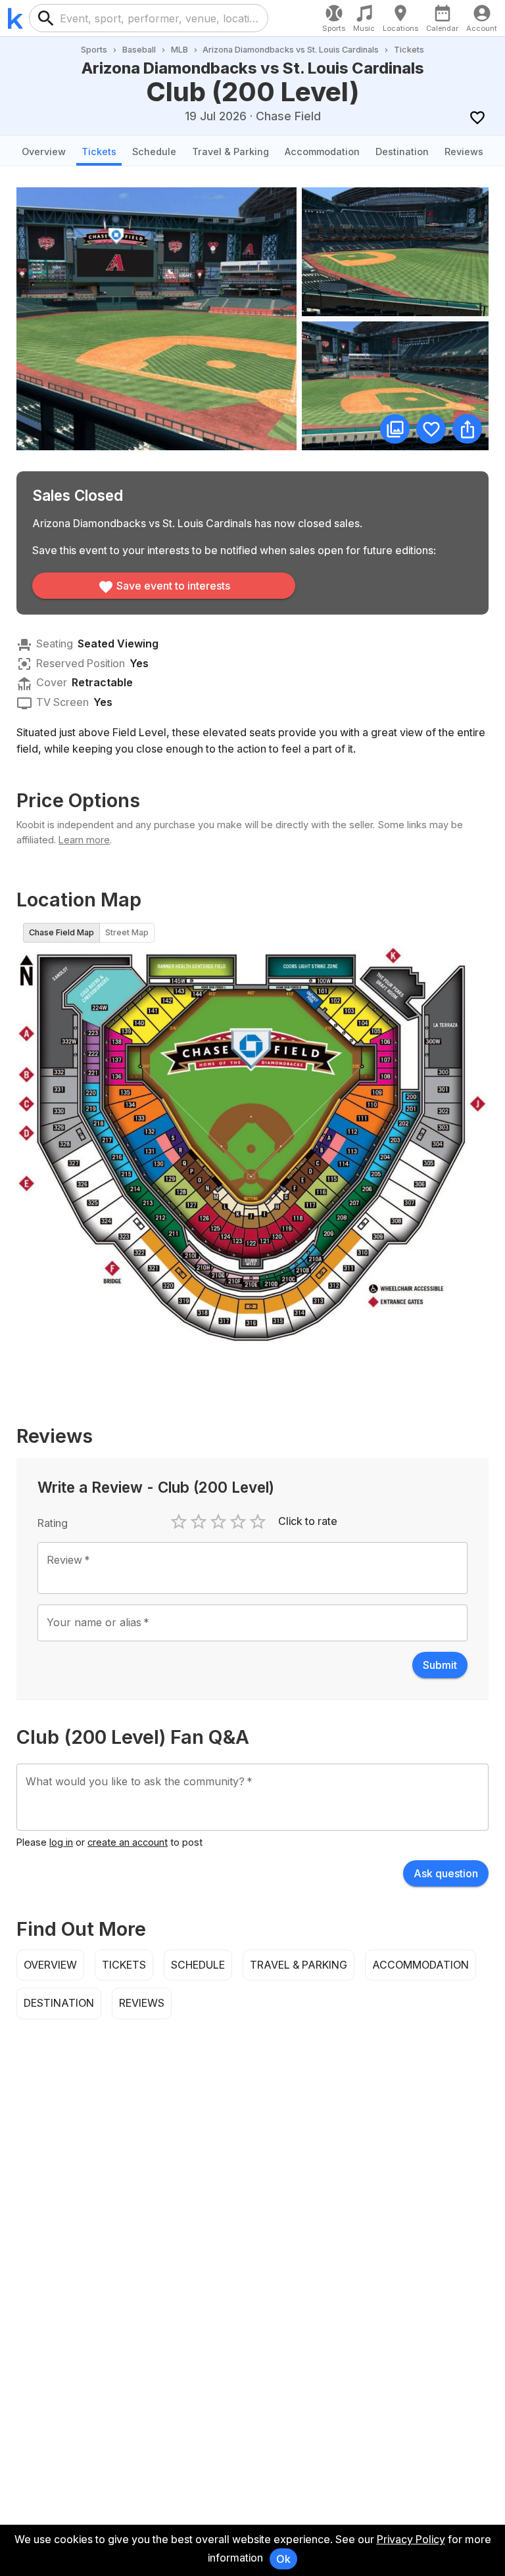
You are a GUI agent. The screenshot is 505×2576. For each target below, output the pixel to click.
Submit (440, 1665)
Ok (283, 2559)
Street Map (127, 932)
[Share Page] (467, 429)
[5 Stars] (258, 1522)
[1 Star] (179, 1522)
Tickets (99, 152)
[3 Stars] (218, 1522)
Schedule (154, 152)
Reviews (464, 152)
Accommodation (322, 152)
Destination (402, 152)
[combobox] (159, 18)
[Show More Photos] (395, 429)
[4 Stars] (238, 1522)
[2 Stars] (199, 1522)
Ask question (446, 1873)
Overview (44, 152)
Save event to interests (173, 586)
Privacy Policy (411, 2539)
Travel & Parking (230, 152)
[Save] (477, 117)
